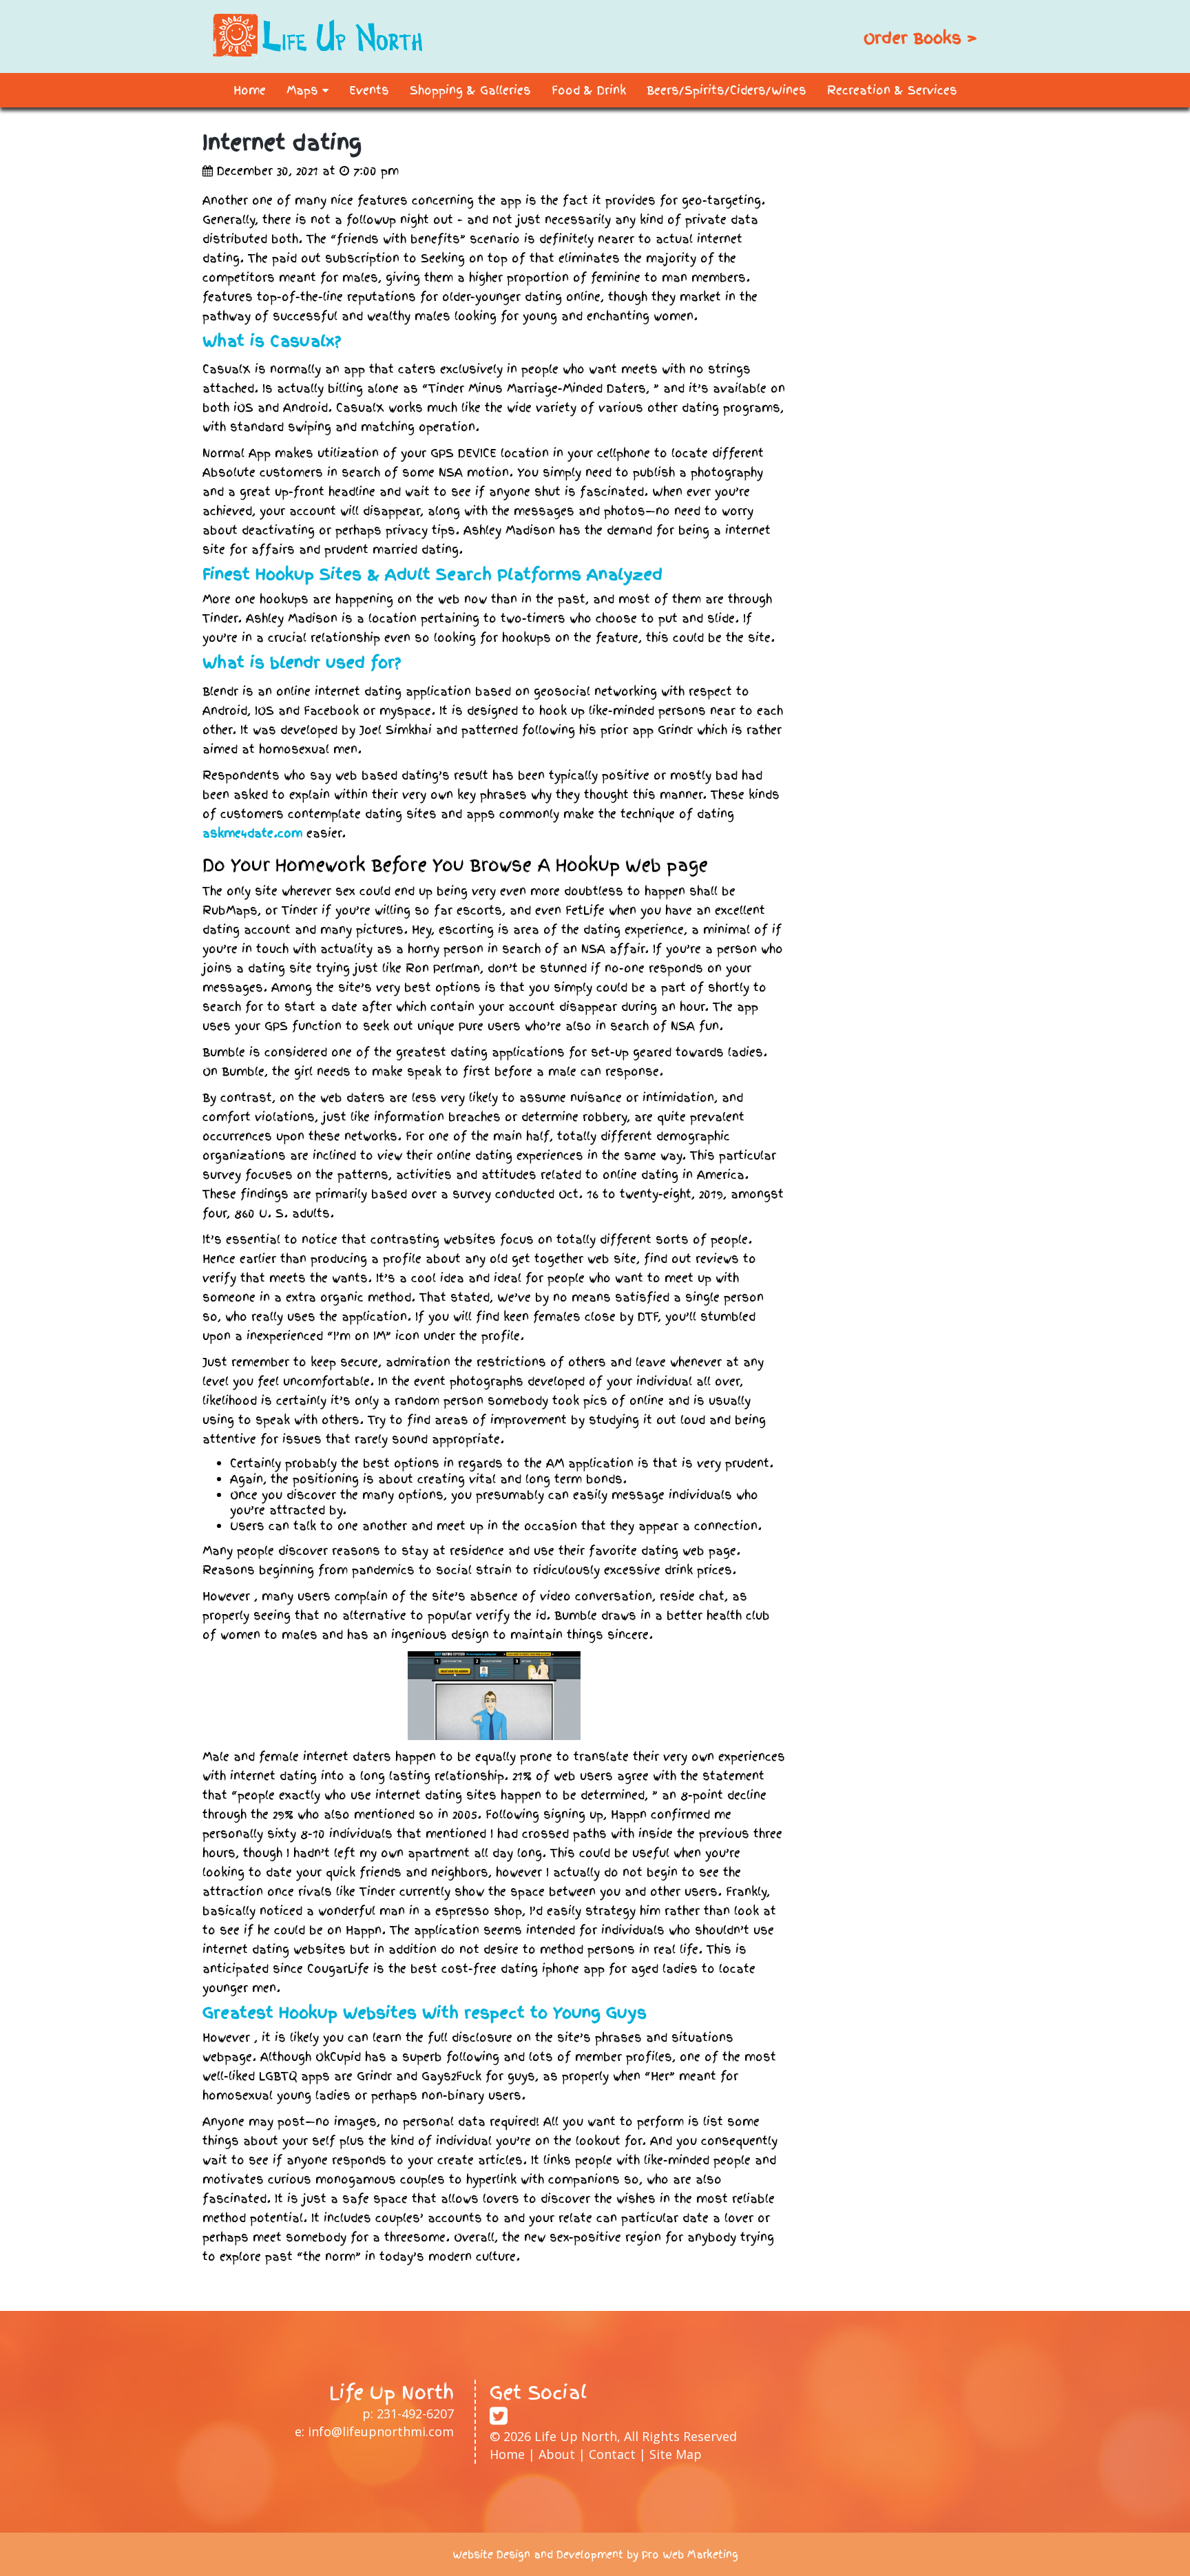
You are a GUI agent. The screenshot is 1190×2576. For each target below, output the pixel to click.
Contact (612, 2454)
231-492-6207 (415, 2413)
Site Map (676, 2454)
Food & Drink (589, 90)
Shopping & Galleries (470, 90)
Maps (304, 90)
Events (369, 90)
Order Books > (920, 38)
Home (250, 90)
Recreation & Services (892, 90)
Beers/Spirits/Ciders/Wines (727, 90)
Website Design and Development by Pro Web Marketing (595, 2555)
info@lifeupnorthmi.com (381, 2431)
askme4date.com (252, 833)
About (557, 2454)
